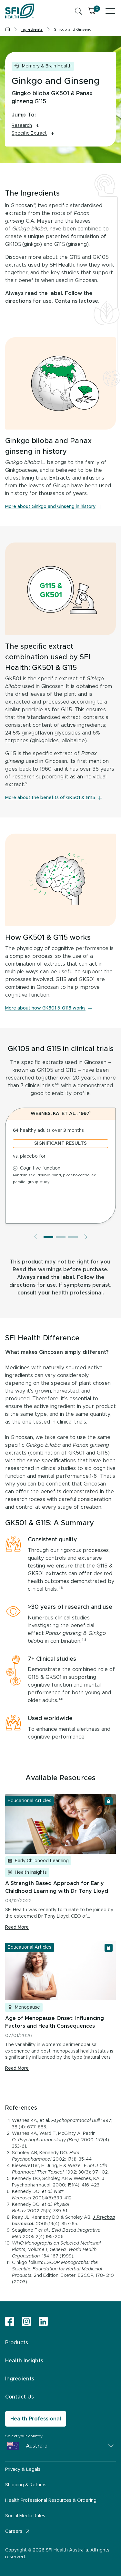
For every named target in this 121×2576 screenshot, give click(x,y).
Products (17, 2343)
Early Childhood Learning (42, 1861)
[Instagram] (26, 2322)
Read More (17, 1927)
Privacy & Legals (23, 2470)
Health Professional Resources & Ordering (51, 2500)
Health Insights (31, 1872)
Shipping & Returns (26, 2485)
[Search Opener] (78, 11)
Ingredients (20, 2379)
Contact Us (20, 2397)
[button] (48, 1237)
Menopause (27, 2007)
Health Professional (36, 2419)
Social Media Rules (25, 2516)
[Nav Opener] (110, 11)
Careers (14, 2531)
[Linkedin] (43, 2321)
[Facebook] (10, 2322)
